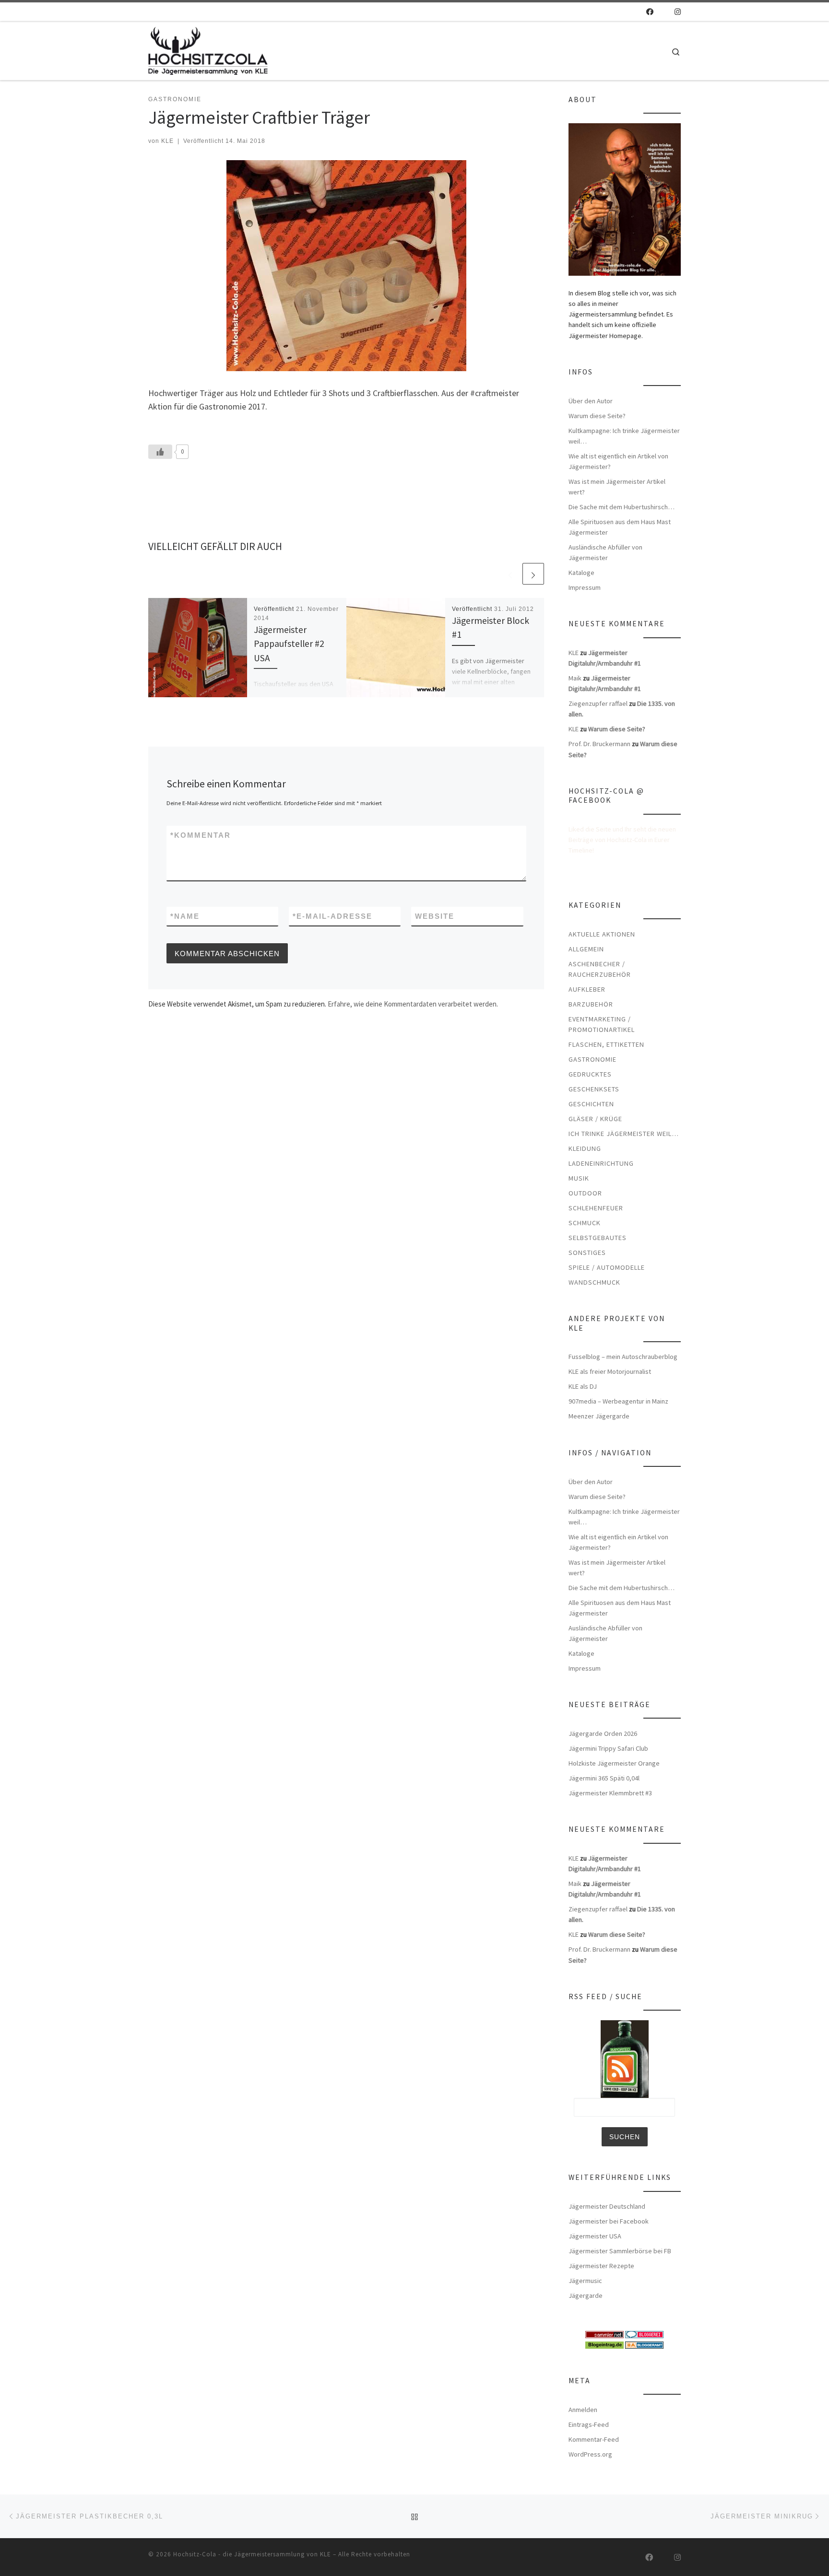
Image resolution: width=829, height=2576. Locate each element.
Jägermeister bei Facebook (609, 2221)
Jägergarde (586, 2295)
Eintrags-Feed (589, 2424)
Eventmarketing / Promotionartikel (602, 1024)
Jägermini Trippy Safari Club (608, 1748)
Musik (579, 1178)
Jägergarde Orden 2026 (603, 1733)
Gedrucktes (590, 1074)
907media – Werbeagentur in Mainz (618, 1401)
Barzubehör (591, 1004)
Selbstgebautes (598, 1238)
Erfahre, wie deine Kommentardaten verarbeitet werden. (413, 1004)
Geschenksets (594, 1089)
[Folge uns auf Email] (664, 12)
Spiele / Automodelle (607, 1267)
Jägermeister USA (595, 2236)
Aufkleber (587, 989)
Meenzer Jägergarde (599, 1416)
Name (185, 916)
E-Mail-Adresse (332, 916)
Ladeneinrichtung (601, 1163)
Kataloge (581, 573)
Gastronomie (592, 1059)
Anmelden (583, 2410)
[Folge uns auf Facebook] (650, 12)
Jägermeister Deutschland (607, 2206)
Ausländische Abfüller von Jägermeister (605, 552)
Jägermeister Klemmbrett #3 (610, 1793)
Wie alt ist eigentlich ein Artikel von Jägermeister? (618, 461)
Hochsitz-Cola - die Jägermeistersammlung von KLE (252, 2554)
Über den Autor (591, 401)
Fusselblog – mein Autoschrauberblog (623, 1357)
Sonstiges (587, 1253)
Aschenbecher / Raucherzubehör (600, 969)
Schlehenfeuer (596, 1208)
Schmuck (585, 1223)
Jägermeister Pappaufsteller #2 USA (289, 644)
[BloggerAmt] (644, 2344)
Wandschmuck (594, 1282)
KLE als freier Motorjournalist (610, 1371)
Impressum (585, 587)
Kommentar (201, 835)
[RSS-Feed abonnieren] (636, 12)
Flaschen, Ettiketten (606, 1044)
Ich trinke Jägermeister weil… (624, 1134)
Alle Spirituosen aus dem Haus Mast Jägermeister (620, 527)
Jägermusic (585, 2281)
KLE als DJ (583, 1386)
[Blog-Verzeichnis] (644, 2334)
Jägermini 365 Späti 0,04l (604, 1778)
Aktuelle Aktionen (602, 934)
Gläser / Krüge (595, 1119)
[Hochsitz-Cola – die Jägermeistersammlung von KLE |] (208, 49)
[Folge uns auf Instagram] (678, 12)
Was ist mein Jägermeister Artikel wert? (617, 487)
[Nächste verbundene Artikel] (533, 574)
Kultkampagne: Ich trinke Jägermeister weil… (624, 436)
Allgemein (586, 949)
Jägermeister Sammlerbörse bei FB (620, 2251)
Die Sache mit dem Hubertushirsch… (622, 507)
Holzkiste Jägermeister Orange (614, 1763)
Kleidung (585, 1148)
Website (435, 916)
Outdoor (585, 1193)
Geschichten (591, 1104)
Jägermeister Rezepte (601, 2266)
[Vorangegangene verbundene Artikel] (510, 574)
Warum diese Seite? (597, 416)
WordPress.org (590, 2454)
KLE (167, 141)
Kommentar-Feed (594, 2439)
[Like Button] (160, 452)
